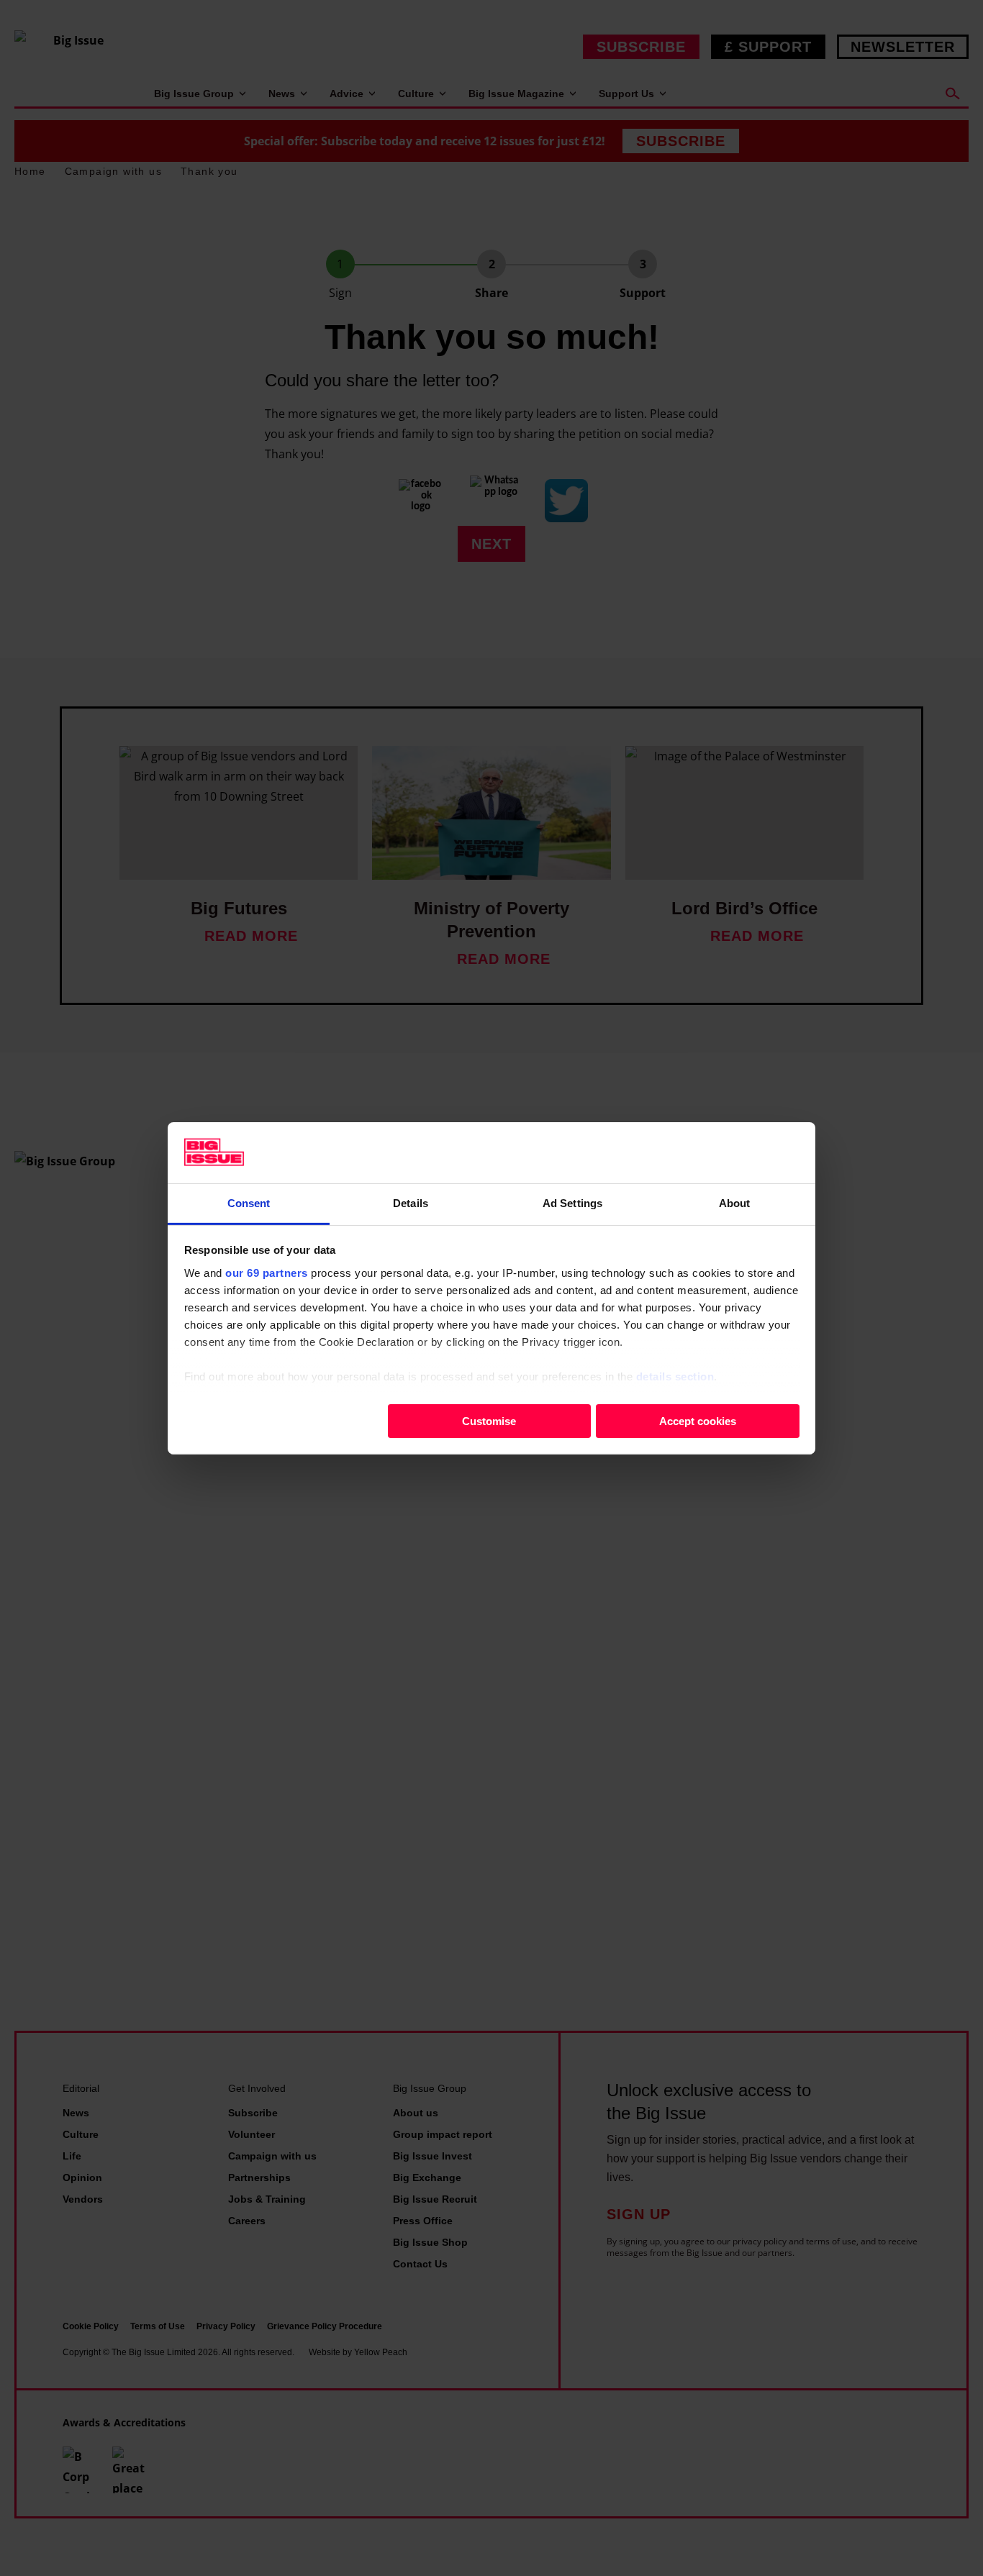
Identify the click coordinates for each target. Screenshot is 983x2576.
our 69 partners (267, 1272)
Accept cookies (698, 1420)
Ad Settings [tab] (572, 1202)
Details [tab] (411, 1202)
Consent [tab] (249, 1202)
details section (675, 1376)
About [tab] (735, 1202)
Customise (489, 1420)
